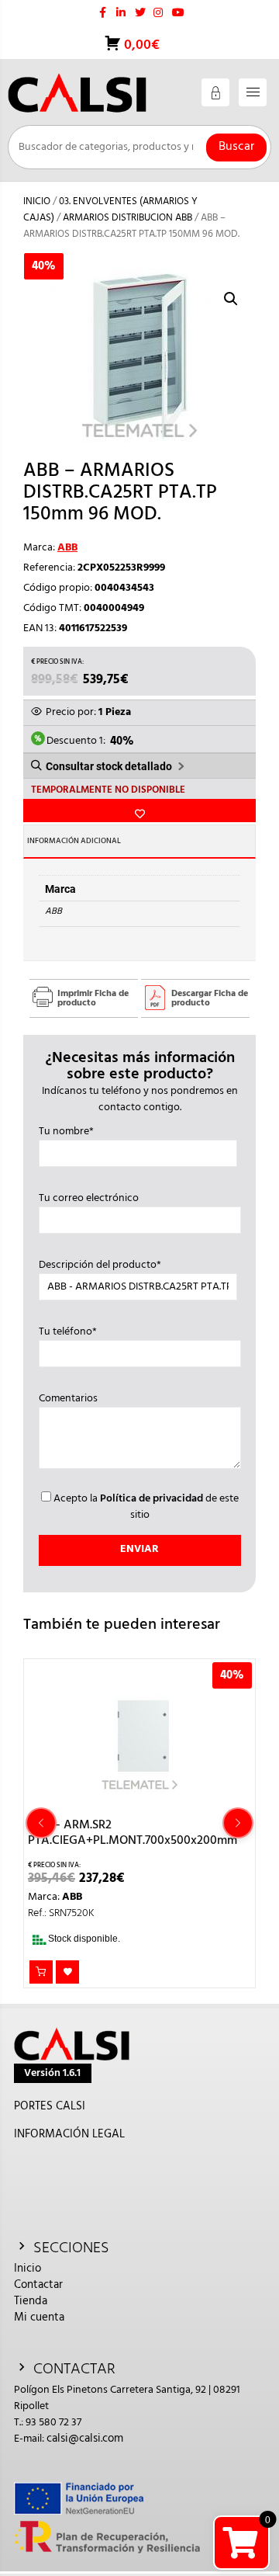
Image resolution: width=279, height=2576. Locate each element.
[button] (231, 299)
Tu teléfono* (68, 1332)
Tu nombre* (66, 1132)
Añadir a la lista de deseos (139, 811)
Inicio (37, 201)
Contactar (38, 2285)
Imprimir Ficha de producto (93, 998)
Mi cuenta (39, 2317)
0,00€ (140, 45)
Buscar (236, 147)
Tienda (31, 2301)
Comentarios (68, 1399)
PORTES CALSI (50, 2106)
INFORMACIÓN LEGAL (69, 2134)
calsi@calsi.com (85, 2439)
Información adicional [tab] (74, 841)
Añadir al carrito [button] (41, 1972)
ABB (67, 548)
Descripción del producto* (100, 1265)
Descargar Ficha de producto (210, 998)
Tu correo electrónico (89, 1199)
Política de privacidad (152, 1499)
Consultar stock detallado (109, 766)
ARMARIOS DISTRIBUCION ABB (127, 218)
